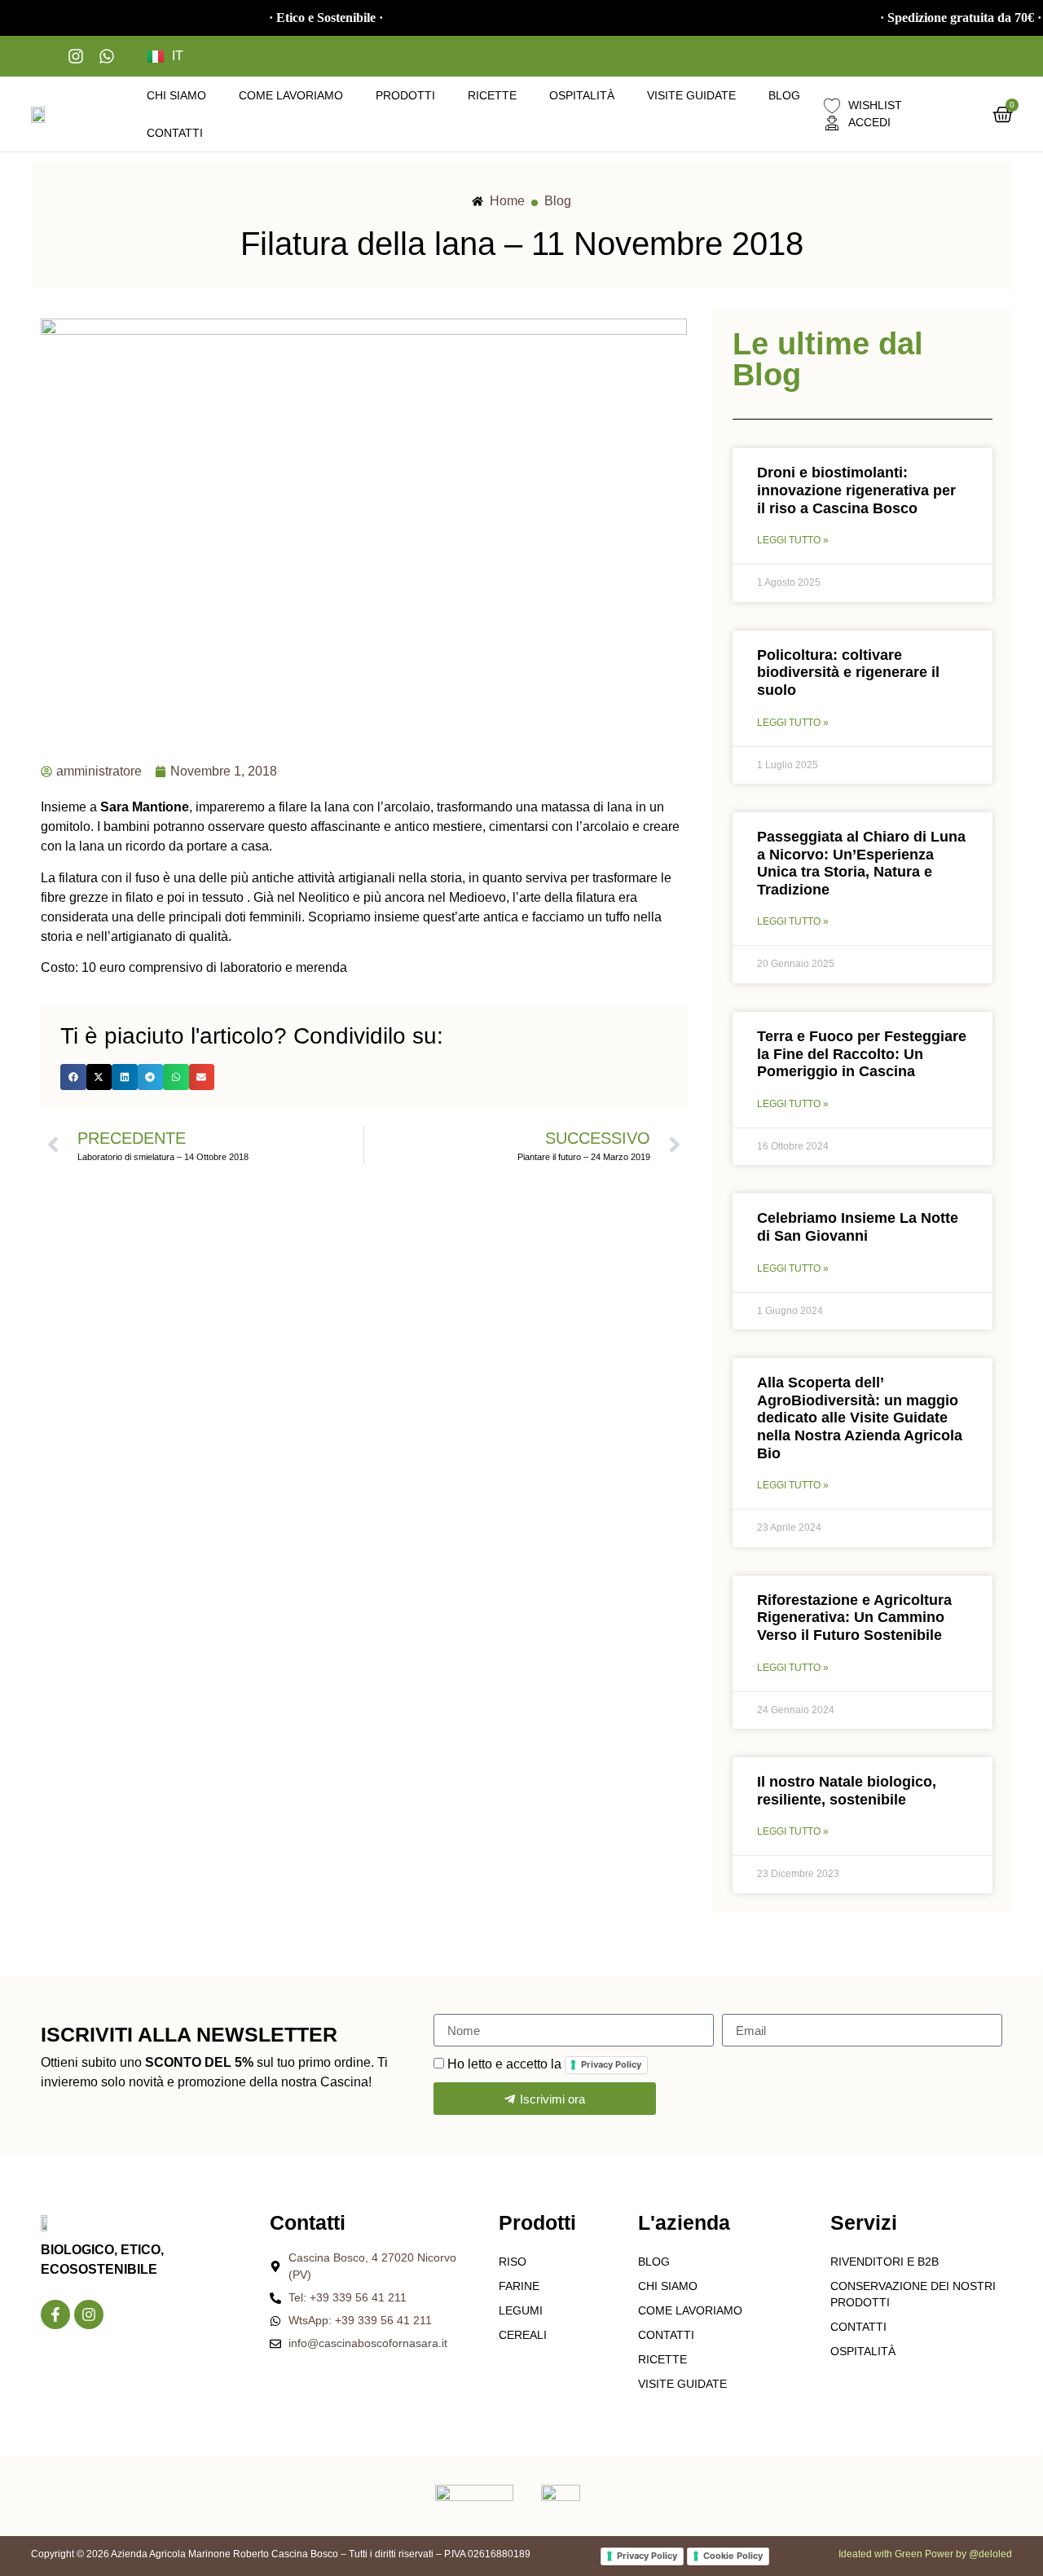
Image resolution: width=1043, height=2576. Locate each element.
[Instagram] (89, 2314)
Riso (513, 2262)
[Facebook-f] (55, 2314)
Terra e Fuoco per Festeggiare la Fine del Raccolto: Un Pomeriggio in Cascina (862, 1054)
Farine (519, 2286)
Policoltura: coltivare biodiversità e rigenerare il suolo (848, 673)
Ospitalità (582, 95)
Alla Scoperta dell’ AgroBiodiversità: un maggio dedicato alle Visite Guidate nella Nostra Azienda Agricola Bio (860, 1418)
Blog (784, 95)
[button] (73, 1077)
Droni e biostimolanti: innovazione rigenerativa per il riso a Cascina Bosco (856, 490)
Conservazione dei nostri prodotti (913, 2294)
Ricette (492, 95)
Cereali (523, 2335)
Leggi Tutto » (793, 540)
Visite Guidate (691, 95)
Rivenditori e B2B (885, 2262)
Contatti (175, 133)
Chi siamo (176, 95)
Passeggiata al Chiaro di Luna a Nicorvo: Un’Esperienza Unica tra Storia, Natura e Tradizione (861, 863)
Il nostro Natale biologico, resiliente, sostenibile (847, 1791)
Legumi (521, 2310)
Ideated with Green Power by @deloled (925, 2554)
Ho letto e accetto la (544, 2064)
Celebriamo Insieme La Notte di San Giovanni (858, 1227)
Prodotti (405, 95)
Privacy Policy (611, 2064)
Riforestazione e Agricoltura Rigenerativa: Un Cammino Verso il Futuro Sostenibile (854, 1618)
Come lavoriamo (291, 95)
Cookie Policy (733, 2556)
